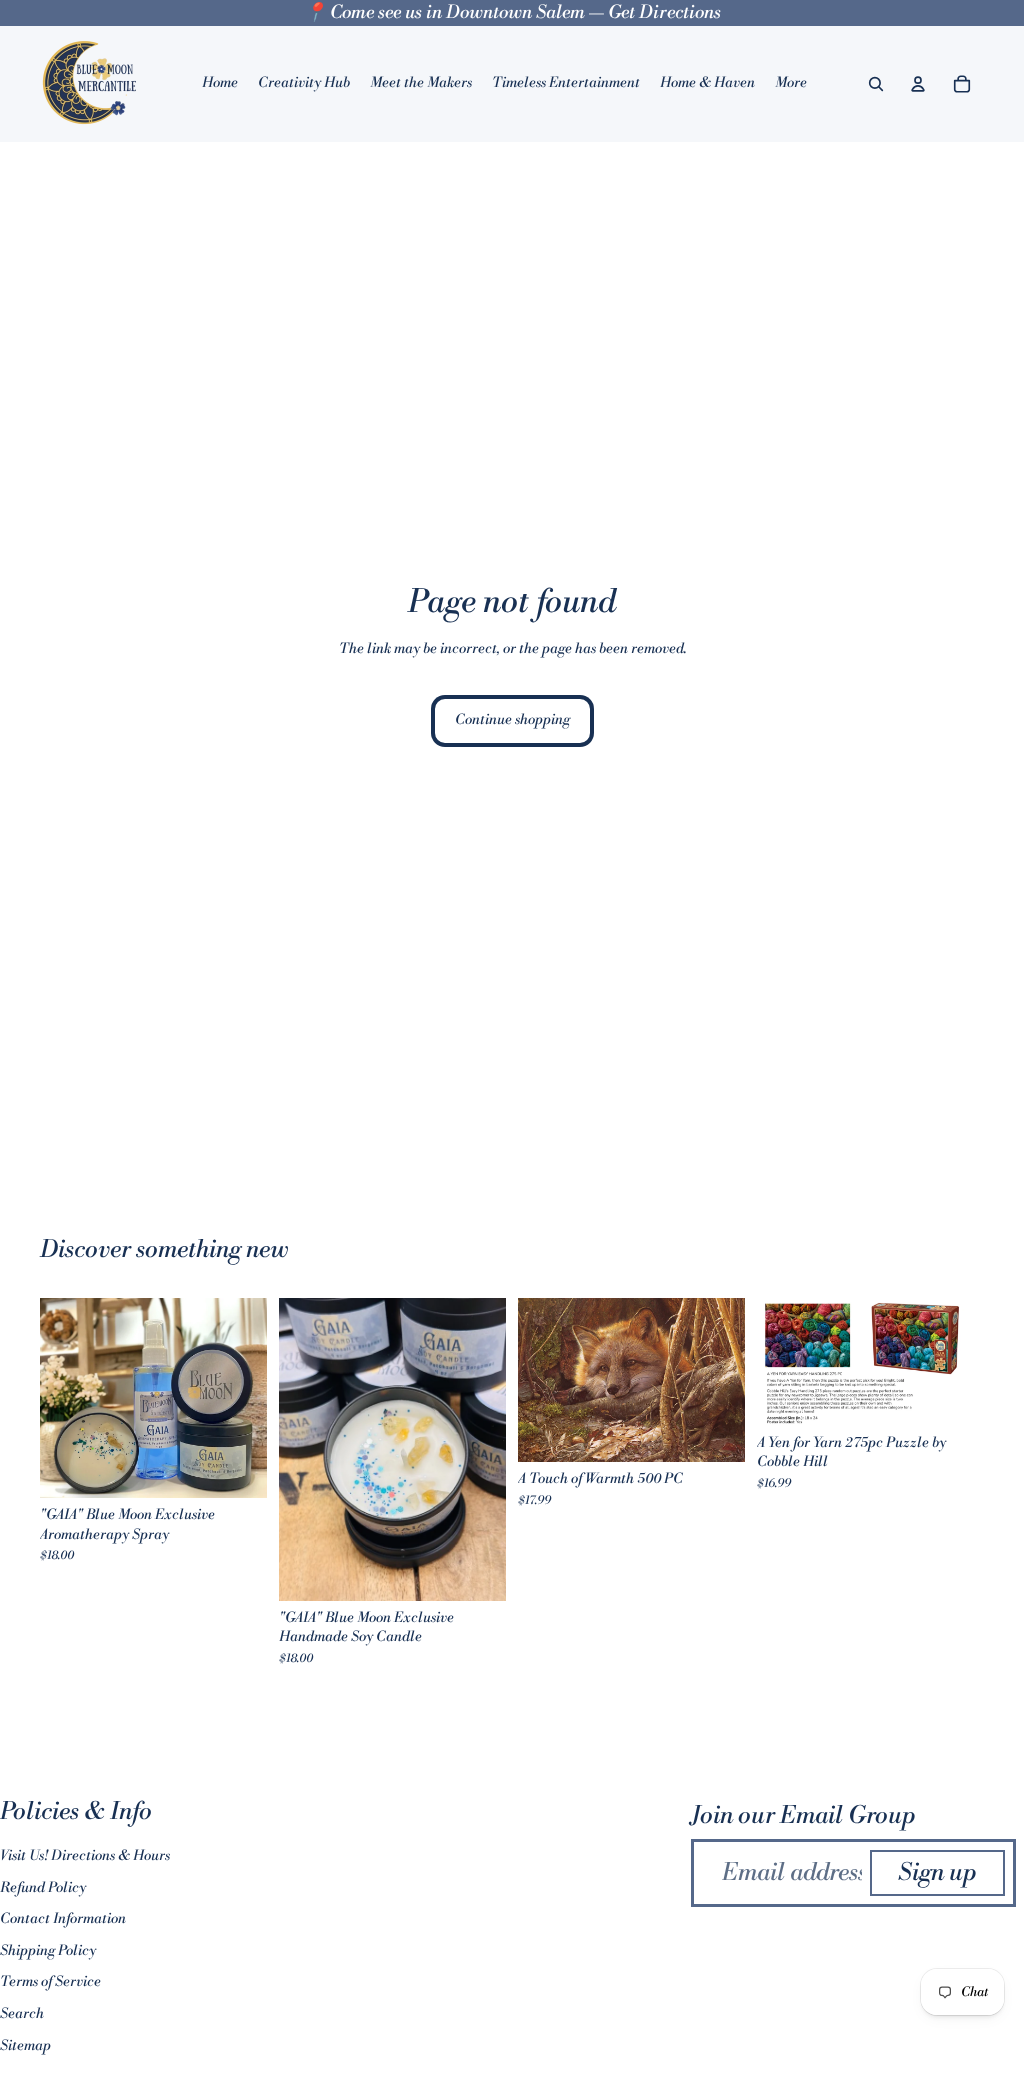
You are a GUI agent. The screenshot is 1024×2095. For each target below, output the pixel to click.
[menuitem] (791, 84)
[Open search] (876, 84)
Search (22, 2014)
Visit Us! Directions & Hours (85, 1856)
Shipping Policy (48, 1951)
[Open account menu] (918, 84)
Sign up (937, 1873)
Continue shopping (512, 720)
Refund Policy (43, 1888)
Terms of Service (50, 1982)
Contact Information (63, 1919)
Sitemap (25, 2046)
